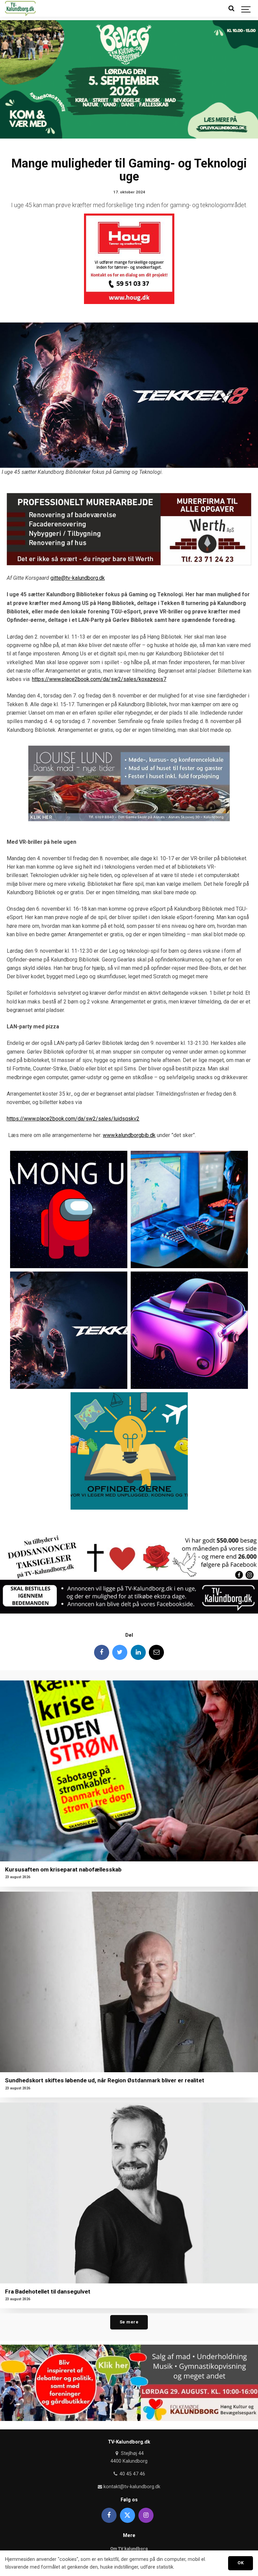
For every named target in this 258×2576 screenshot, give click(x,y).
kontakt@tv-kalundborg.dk (131, 2487)
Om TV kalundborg (129, 2549)
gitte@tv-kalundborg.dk (78, 578)
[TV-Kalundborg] (20, 8)
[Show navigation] (246, 8)
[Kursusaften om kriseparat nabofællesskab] (129, 1771)
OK (241, 2563)
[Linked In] (138, 1652)
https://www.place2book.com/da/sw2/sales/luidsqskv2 (73, 1119)
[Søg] (231, 8)
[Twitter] (120, 1652)
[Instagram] (146, 2515)
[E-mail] (156, 1652)
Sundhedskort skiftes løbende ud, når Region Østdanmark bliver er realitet (105, 2080)
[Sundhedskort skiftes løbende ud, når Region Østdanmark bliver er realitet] (129, 1982)
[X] (127, 2515)
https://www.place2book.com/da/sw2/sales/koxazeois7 (99, 679)
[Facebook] (102, 1652)
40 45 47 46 (132, 2474)
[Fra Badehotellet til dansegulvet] (129, 2193)
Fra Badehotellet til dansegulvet (48, 2291)
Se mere (129, 2322)
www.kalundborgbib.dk (129, 1135)
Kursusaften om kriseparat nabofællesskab (63, 1869)
